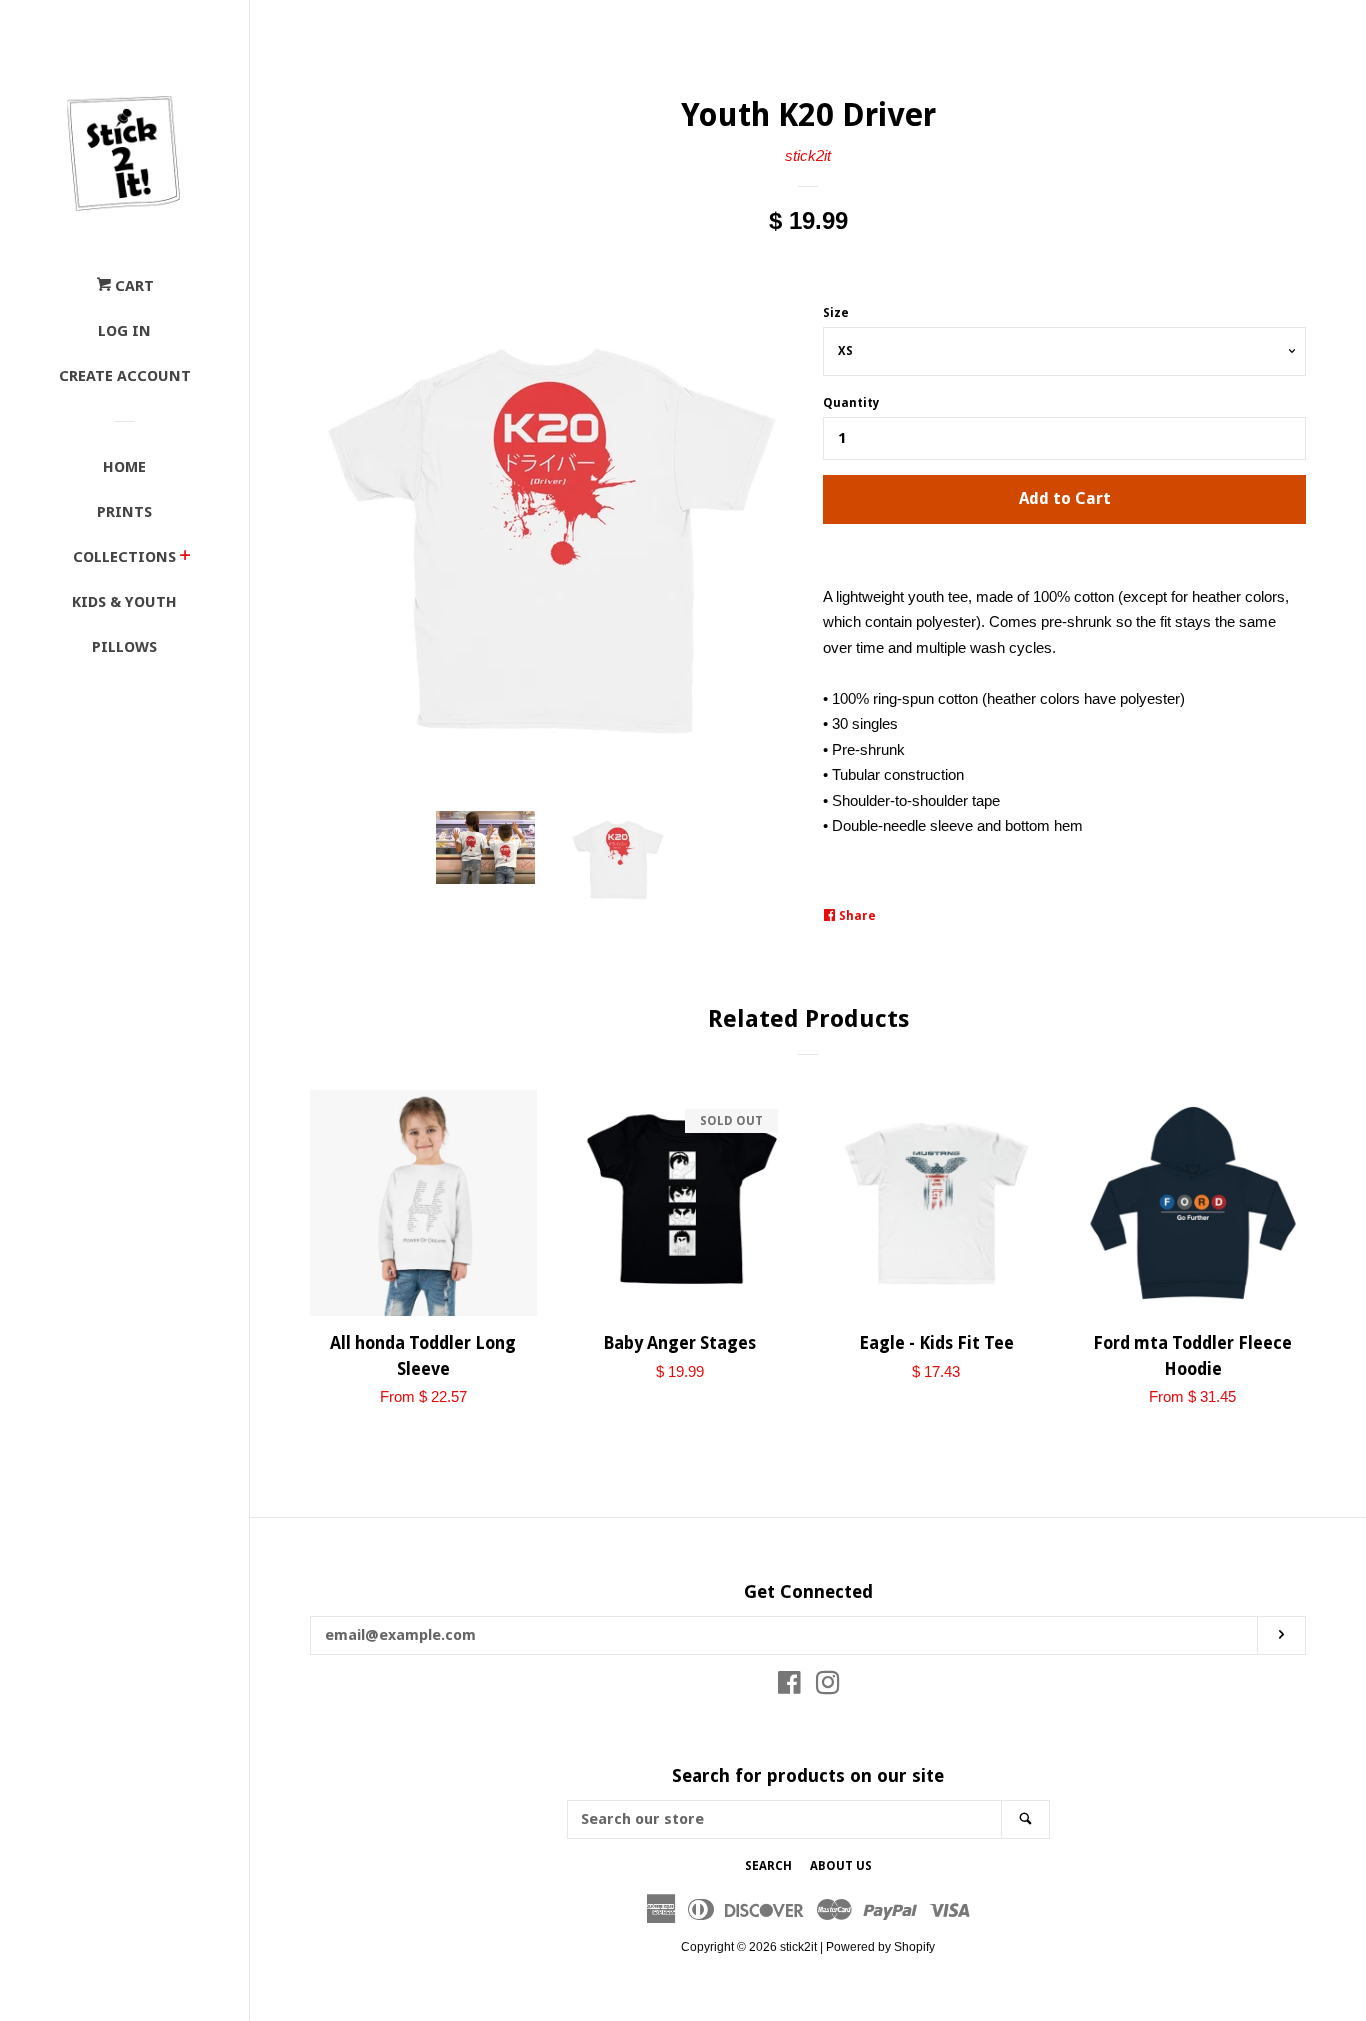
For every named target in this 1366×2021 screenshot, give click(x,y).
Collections (124, 557)
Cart (132, 286)
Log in (124, 331)
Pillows (124, 647)
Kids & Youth (124, 602)
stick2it (808, 155)
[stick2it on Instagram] (828, 1686)
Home (124, 467)
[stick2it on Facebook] (789, 1686)
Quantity (851, 403)
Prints (124, 512)
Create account (125, 376)
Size (836, 313)
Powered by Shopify (880, 1947)
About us (841, 1866)
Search (768, 1866)
